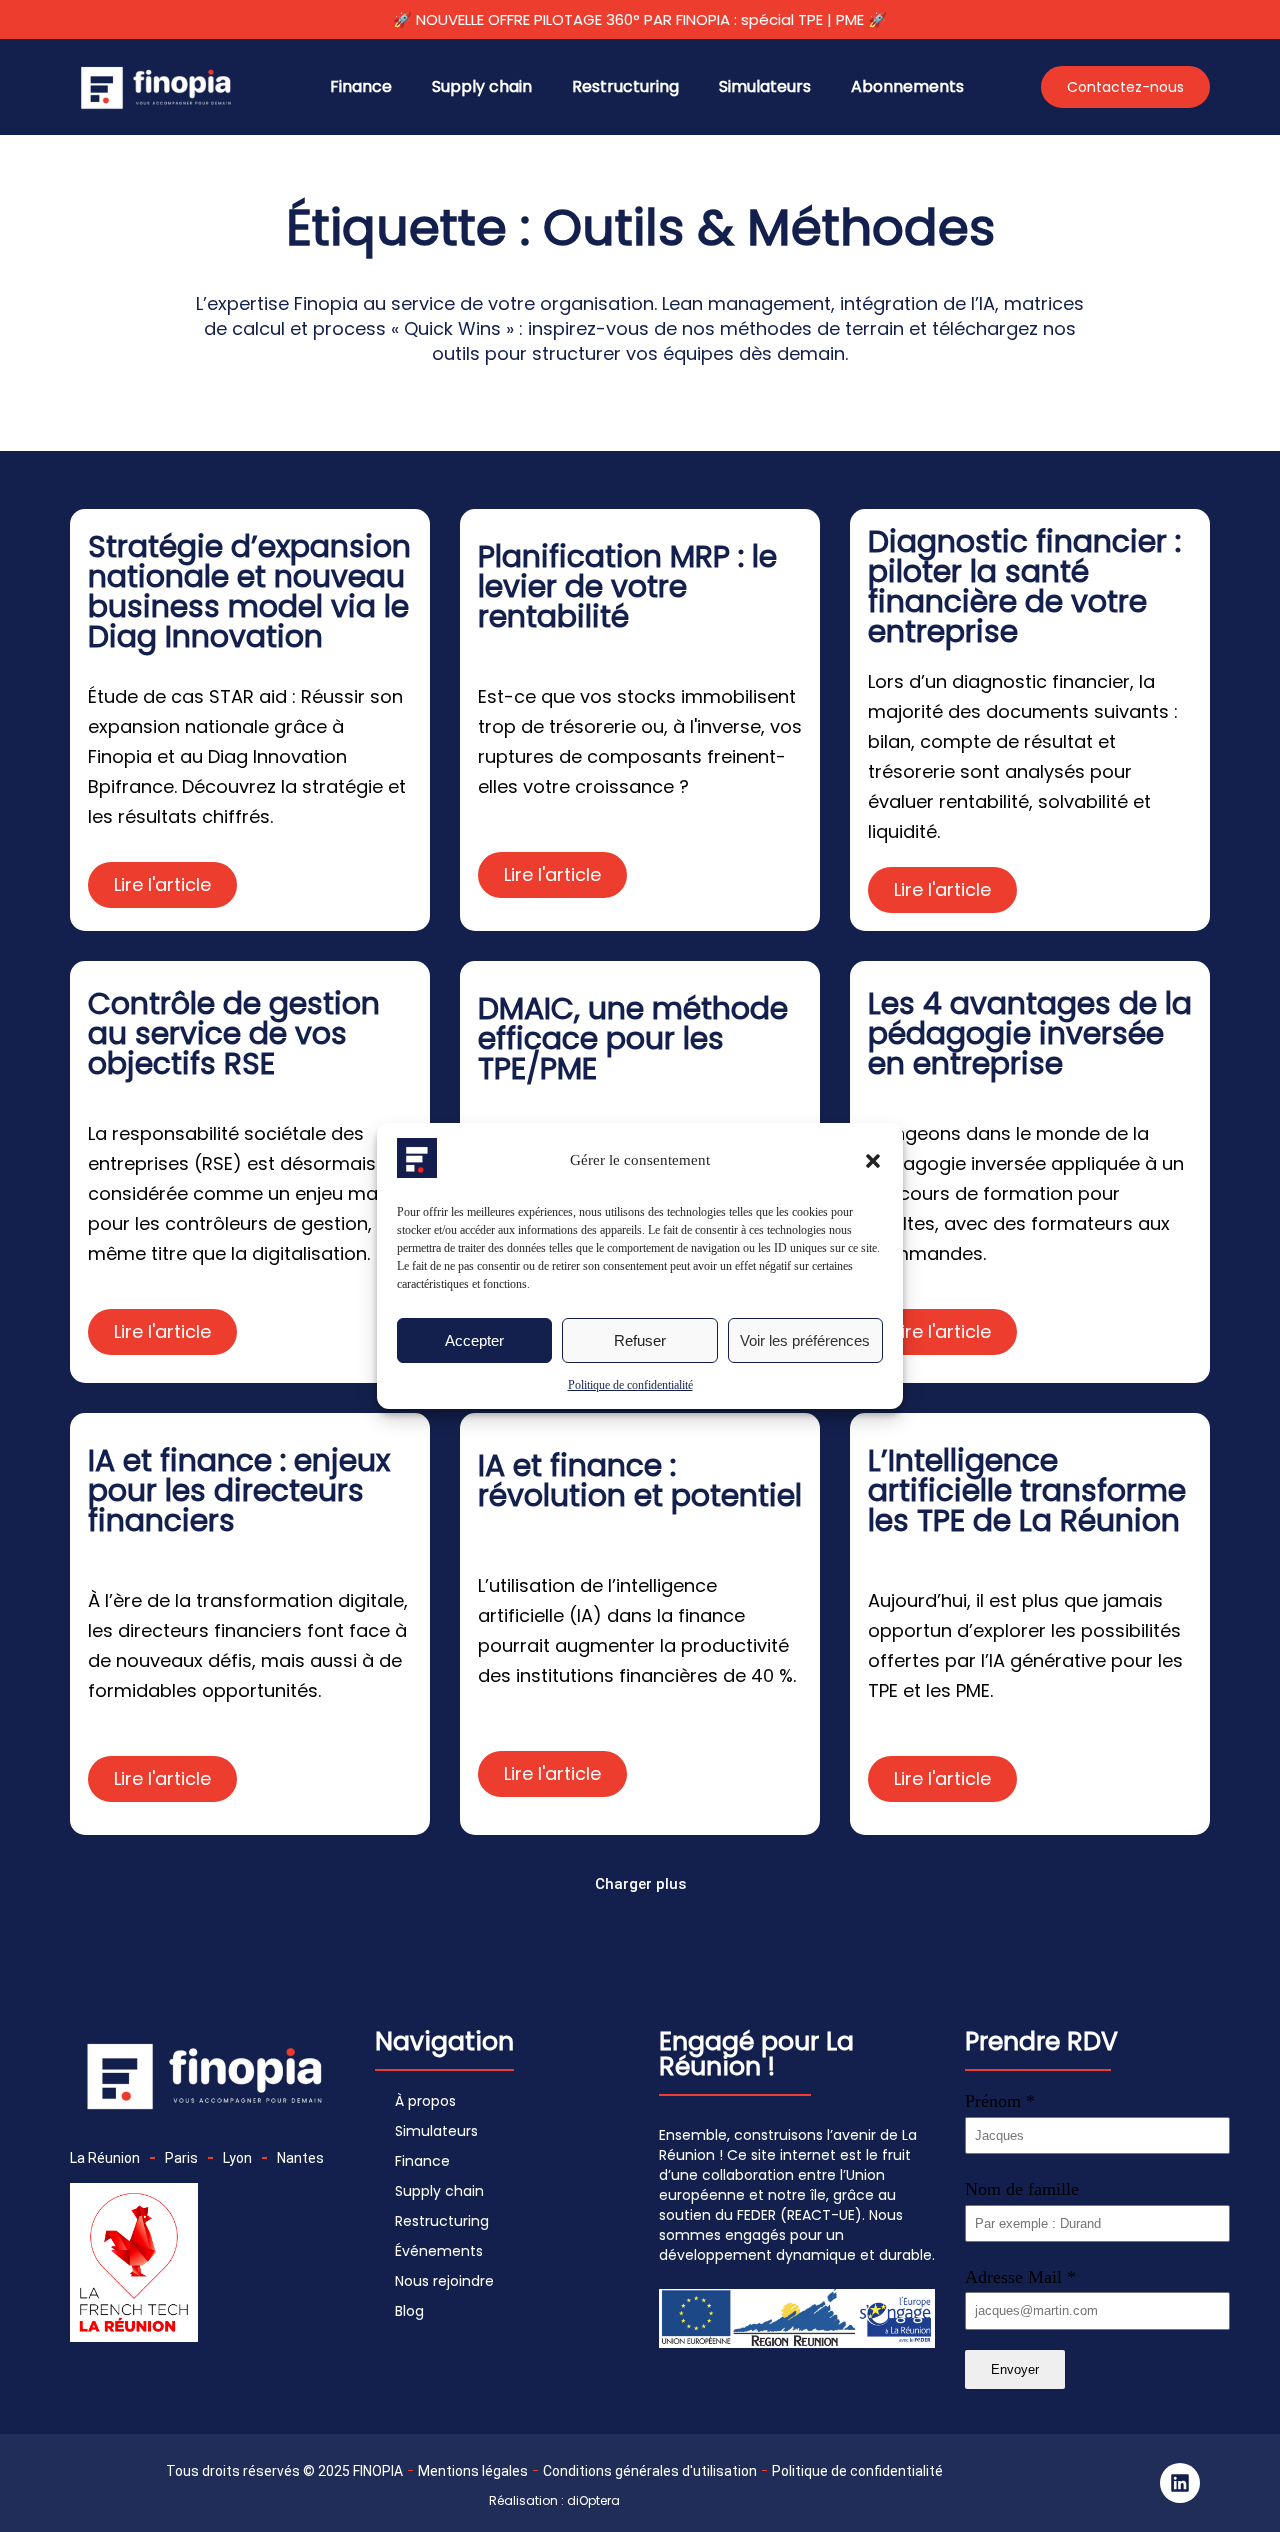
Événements (439, 2251)
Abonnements (907, 86)
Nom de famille (1022, 2189)
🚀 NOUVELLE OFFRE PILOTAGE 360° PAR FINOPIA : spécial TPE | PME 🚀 (640, 19)
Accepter (474, 1340)
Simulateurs (765, 86)
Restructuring (625, 86)
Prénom (1000, 2101)
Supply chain (482, 86)
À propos (425, 2101)
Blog (409, 2311)
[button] (873, 1161)
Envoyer (1015, 2369)
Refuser (640, 1340)
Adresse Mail (1020, 2277)
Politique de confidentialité (630, 1385)
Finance (361, 86)
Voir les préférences (805, 1340)
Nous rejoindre (444, 2281)
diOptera (593, 2500)
